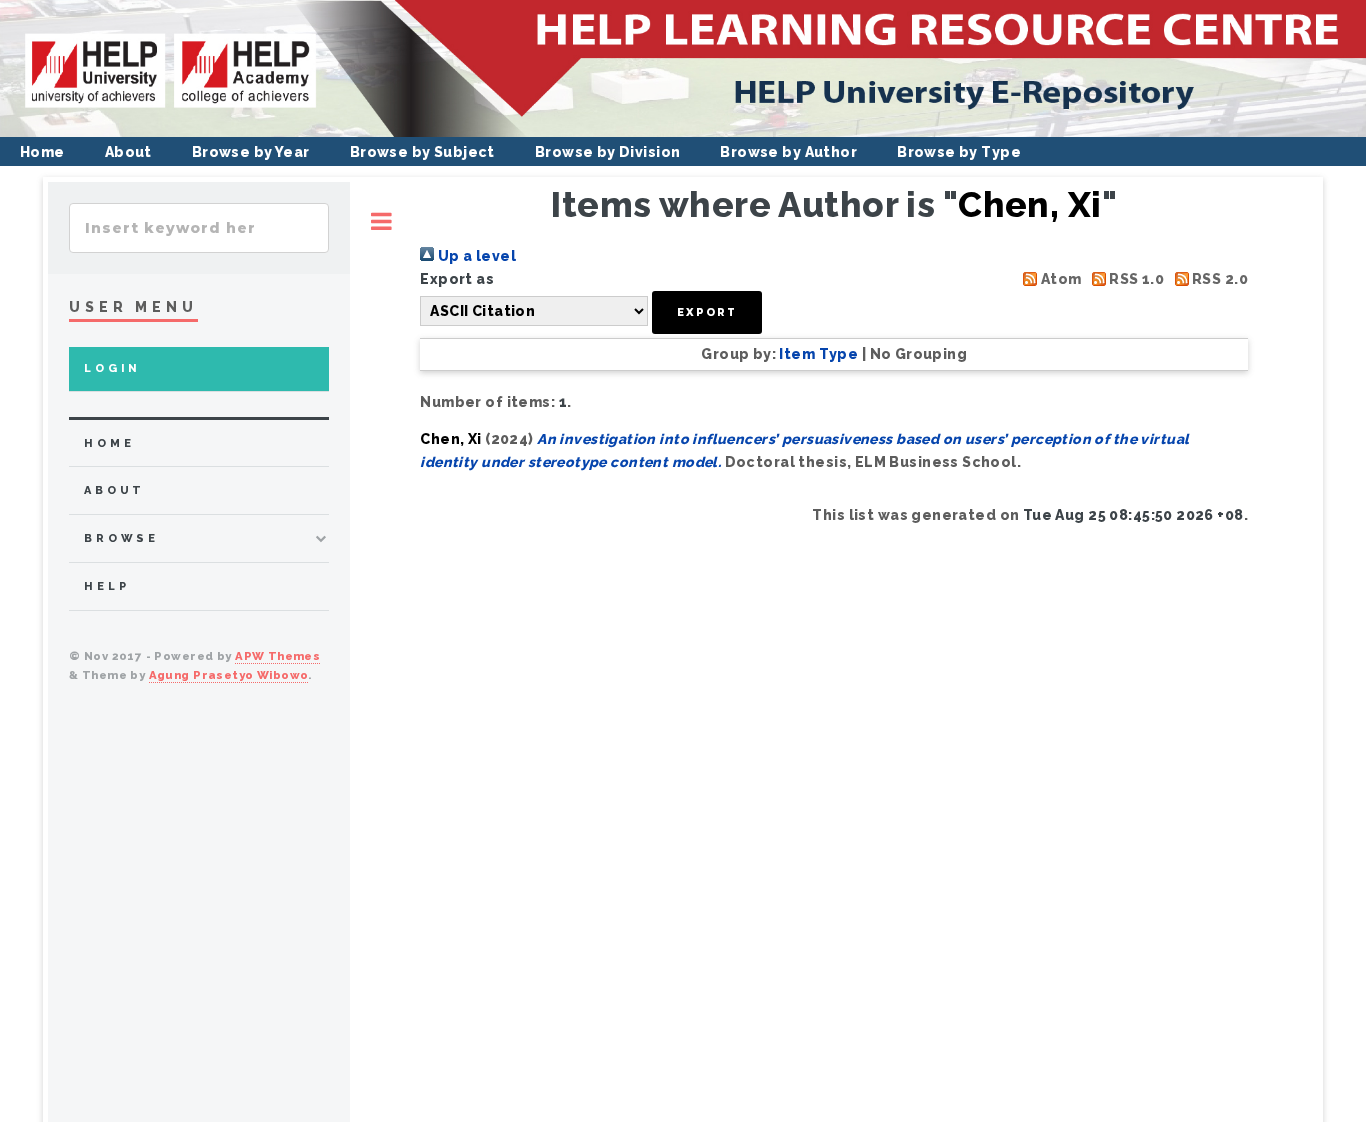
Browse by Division (608, 152)
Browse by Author (788, 152)
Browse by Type (959, 152)
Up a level (475, 256)
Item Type (818, 354)
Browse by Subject (422, 152)
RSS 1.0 (1135, 279)
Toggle (381, 221)
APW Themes (277, 656)
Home (42, 152)
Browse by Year (251, 152)
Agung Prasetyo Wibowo (229, 675)
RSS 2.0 (1218, 279)
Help (106, 586)
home (109, 443)
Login (112, 368)
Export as (457, 279)
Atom (1059, 279)
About (128, 152)
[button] (707, 312)
